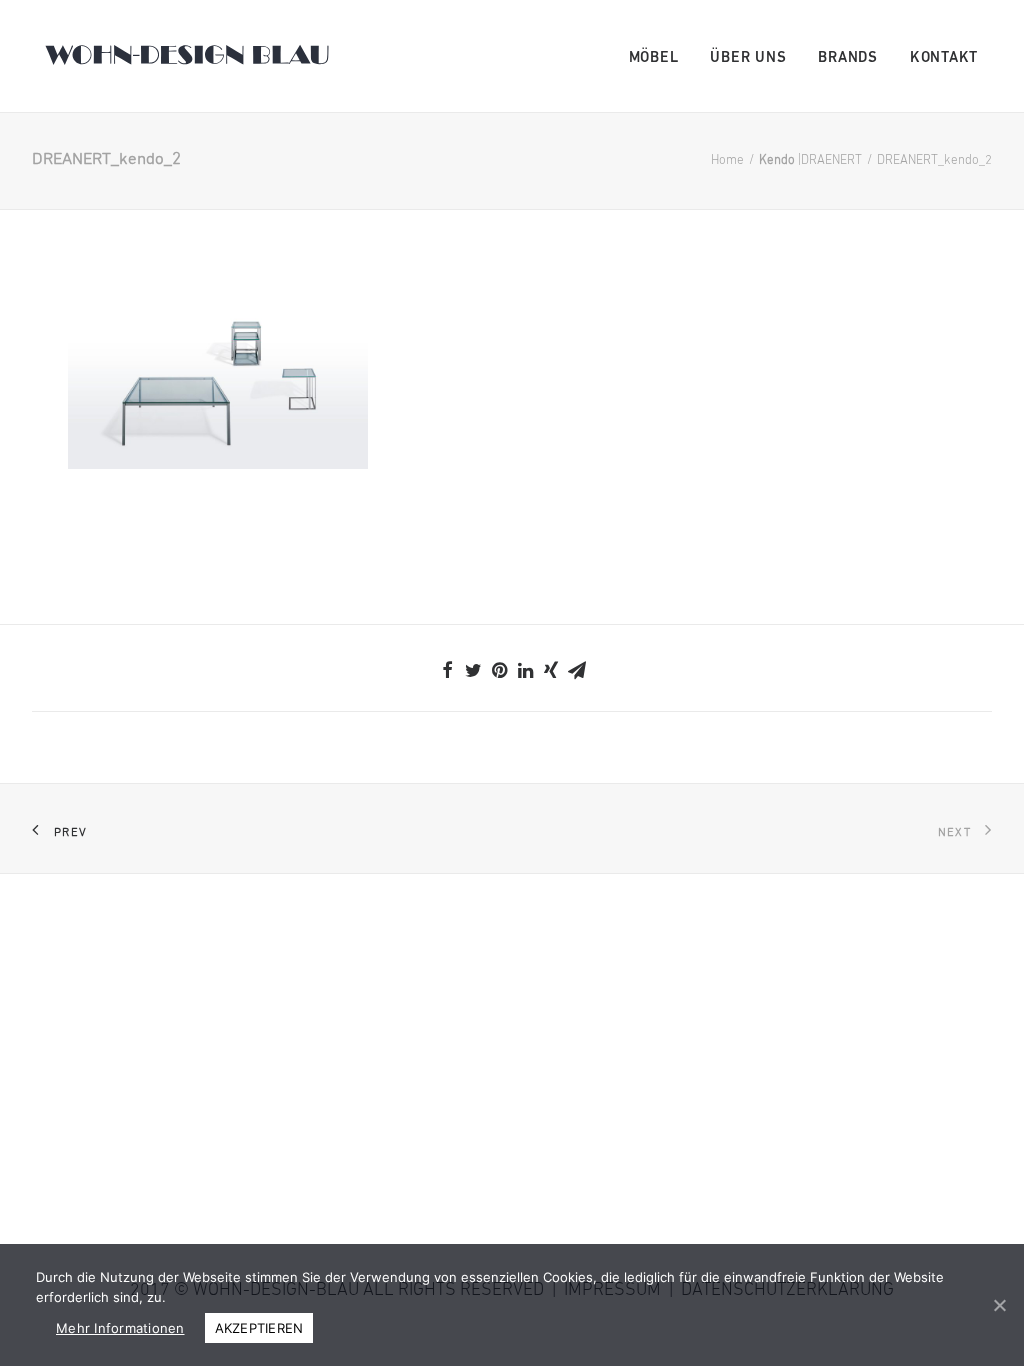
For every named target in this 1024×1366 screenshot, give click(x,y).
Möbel (654, 58)
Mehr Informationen (120, 1328)
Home (727, 161)
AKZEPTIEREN (259, 1328)
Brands (848, 58)
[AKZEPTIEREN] (999, 1305)
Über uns (748, 58)
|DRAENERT (810, 161)
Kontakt (944, 58)
